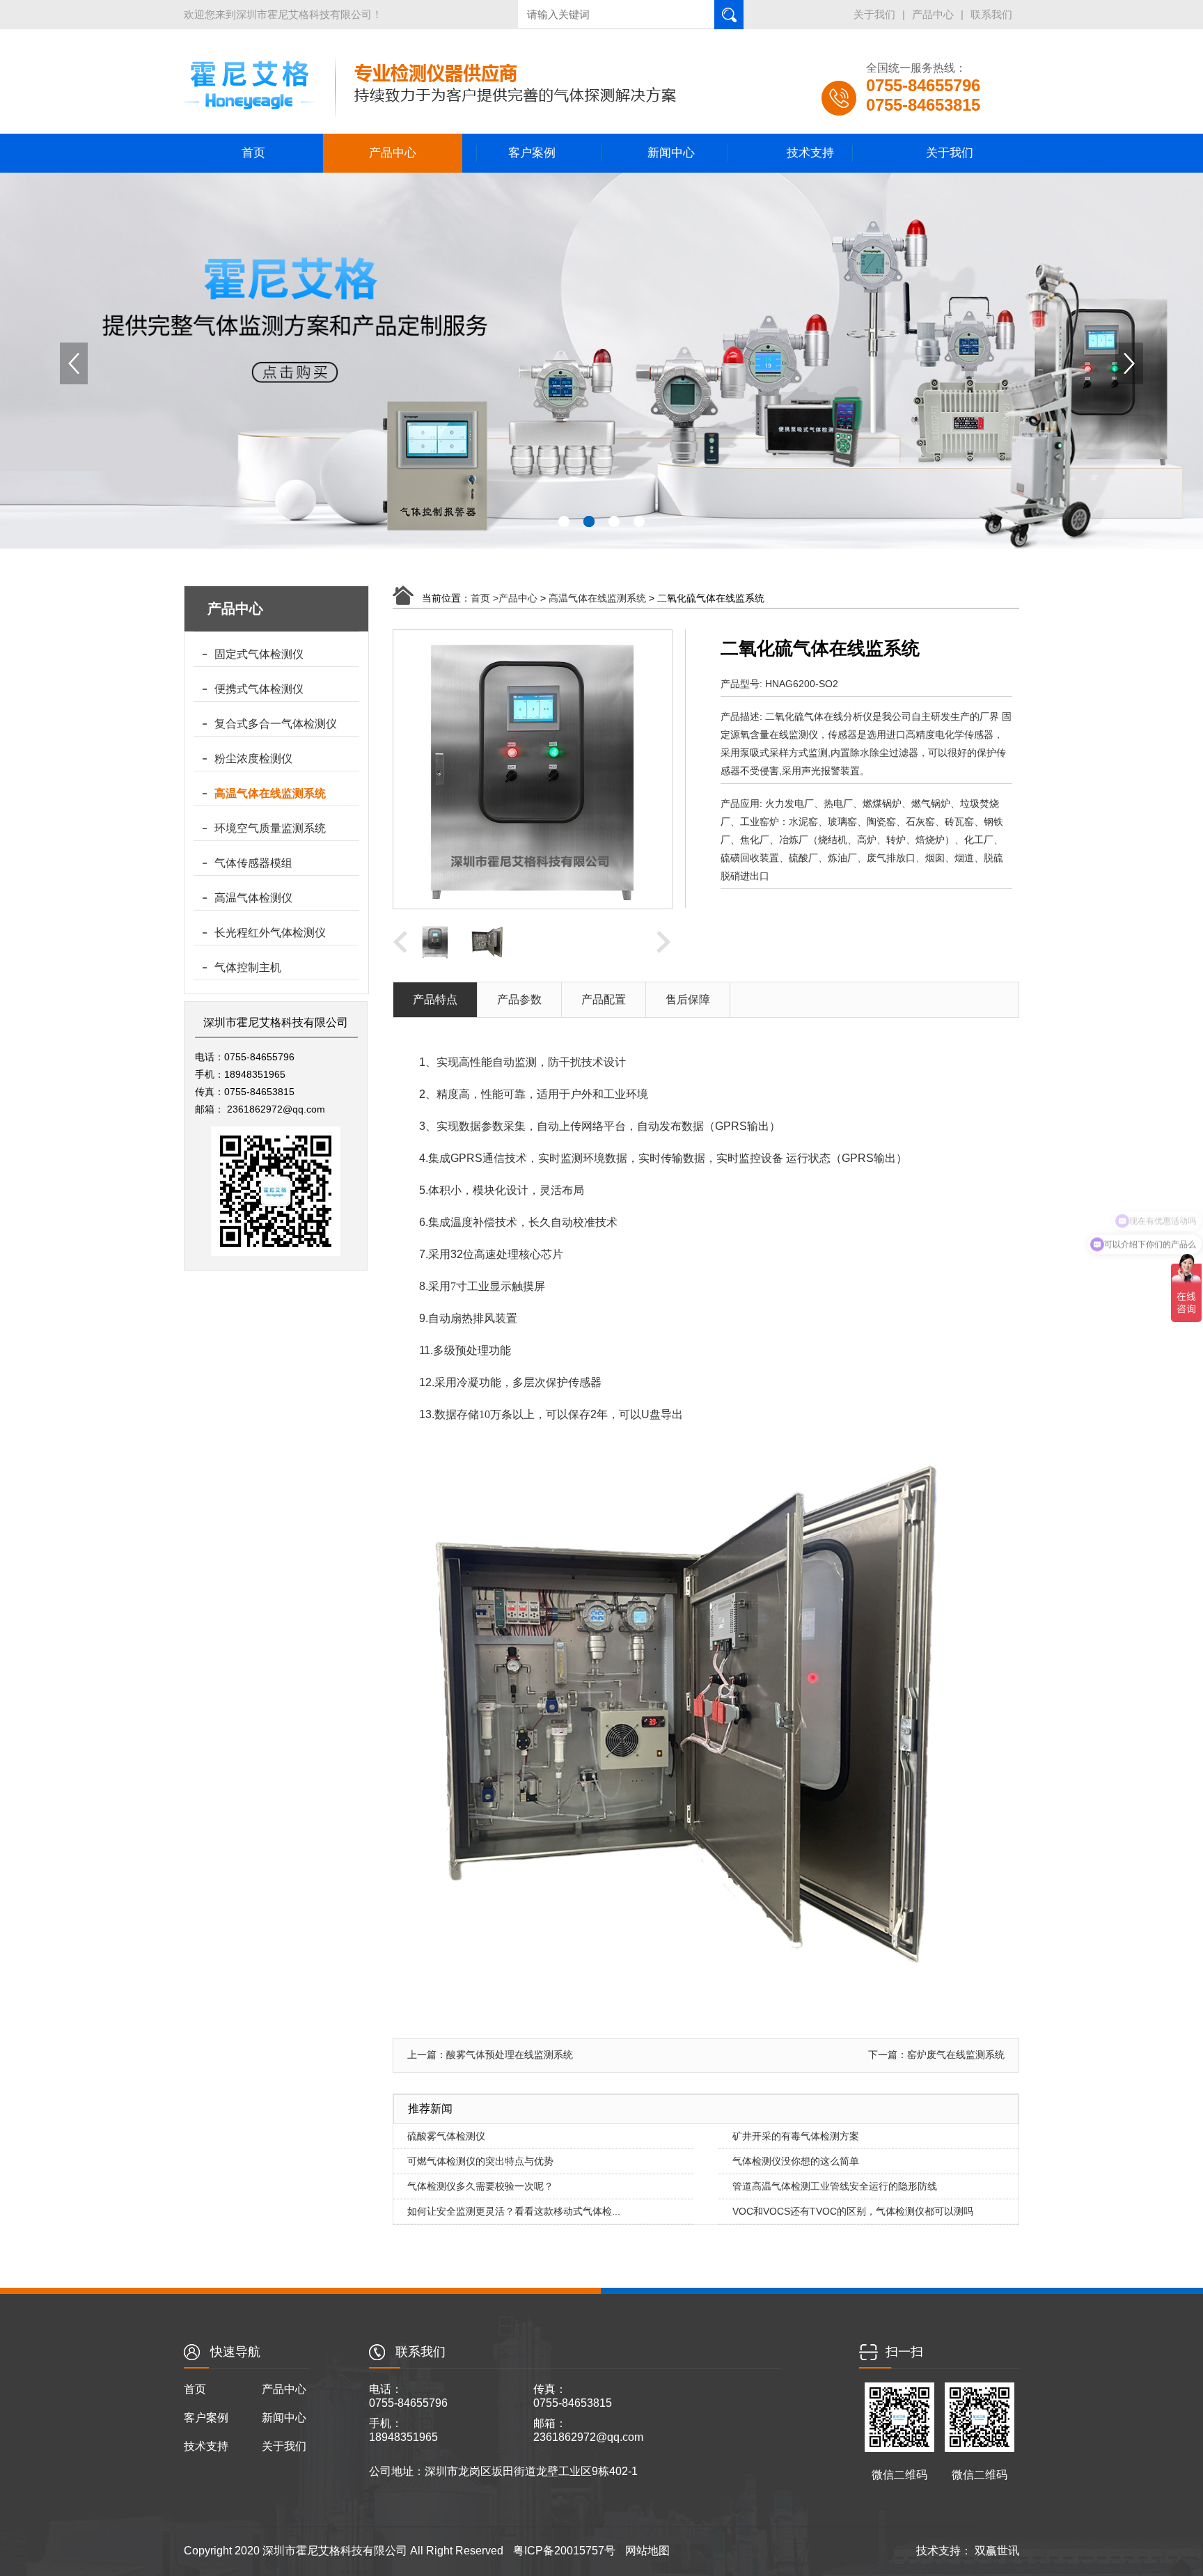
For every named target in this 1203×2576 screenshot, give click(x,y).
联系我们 (991, 14)
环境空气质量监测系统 (270, 828)
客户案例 (532, 153)
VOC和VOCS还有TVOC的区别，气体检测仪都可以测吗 (853, 2211)
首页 (253, 153)
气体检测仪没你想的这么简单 (796, 2161)
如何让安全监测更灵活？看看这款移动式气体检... (514, 2211)
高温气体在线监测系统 (270, 793)
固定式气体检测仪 (259, 654)
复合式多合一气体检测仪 (276, 724)
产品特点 (435, 999)
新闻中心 (671, 153)
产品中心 (933, 14)
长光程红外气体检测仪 (270, 933)
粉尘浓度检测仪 (253, 759)
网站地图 (647, 2551)
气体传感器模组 (253, 863)
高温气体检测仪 (253, 898)
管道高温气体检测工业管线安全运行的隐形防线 (835, 2186)
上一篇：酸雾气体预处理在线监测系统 (490, 2055)
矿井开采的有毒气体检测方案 (796, 2136)
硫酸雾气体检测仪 (446, 2136)
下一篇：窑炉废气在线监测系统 (936, 2055)
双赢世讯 (996, 2551)
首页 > (485, 598)
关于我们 (874, 14)
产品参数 (519, 999)
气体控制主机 (248, 967)
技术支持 (810, 153)
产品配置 (604, 999)
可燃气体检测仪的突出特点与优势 (480, 2161)
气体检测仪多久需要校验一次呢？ (480, 2186)
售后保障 (688, 999)
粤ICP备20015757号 (564, 2551)
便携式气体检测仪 (259, 689)
